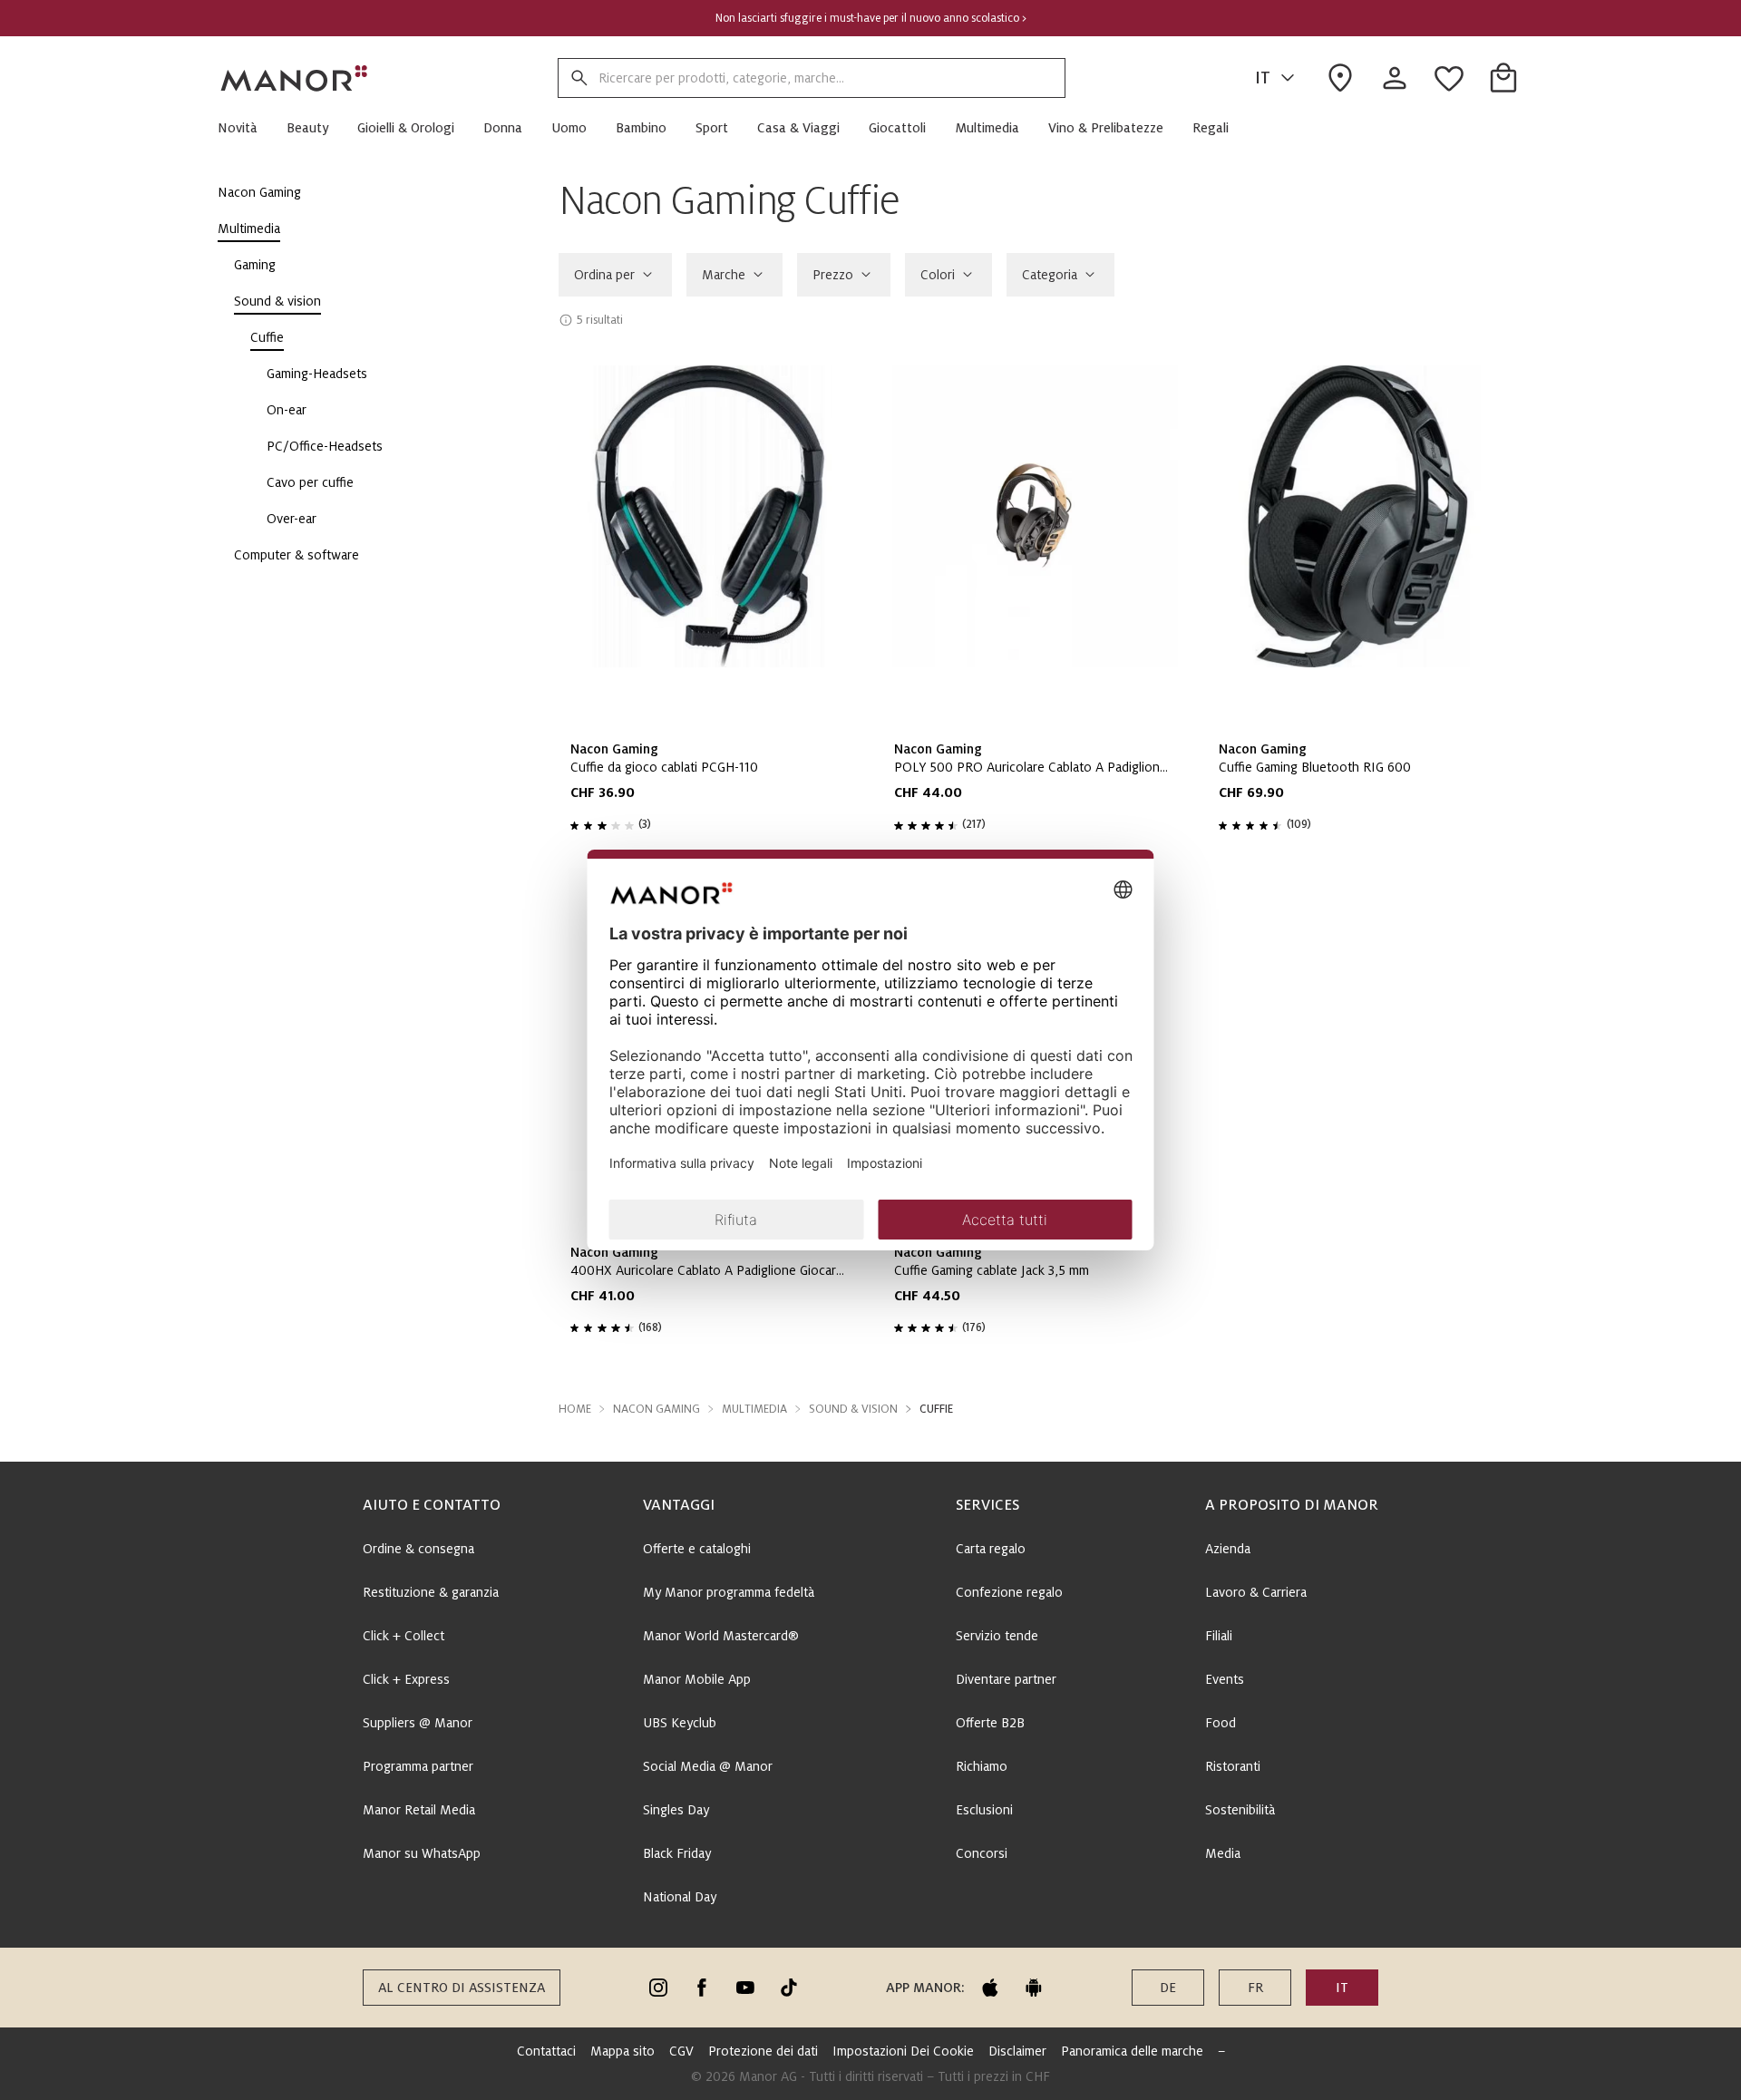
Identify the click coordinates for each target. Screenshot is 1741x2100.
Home (575, 1409)
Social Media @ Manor (708, 1766)
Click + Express (406, 1679)
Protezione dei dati (763, 2051)
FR (1255, 1988)
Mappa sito (622, 2051)
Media (1223, 1853)
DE (1168, 1988)
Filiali (1219, 1636)
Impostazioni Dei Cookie (903, 2051)
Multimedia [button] (754, 1409)
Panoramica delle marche (1132, 2051)
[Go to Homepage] (295, 78)
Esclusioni (984, 1810)
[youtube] (745, 1988)
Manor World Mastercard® (721, 1636)
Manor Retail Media (419, 1810)
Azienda (1228, 1549)
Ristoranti (1233, 1766)
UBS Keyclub (680, 1723)
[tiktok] (789, 1988)
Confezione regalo (1009, 1592)
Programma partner (418, 1766)
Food (1221, 1723)
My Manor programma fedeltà (729, 1592)
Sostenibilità (1240, 1810)
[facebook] (702, 1988)
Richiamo (982, 1766)
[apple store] (990, 1988)
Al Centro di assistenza (462, 1988)
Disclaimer (1017, 2051)
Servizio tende (997, 1636)
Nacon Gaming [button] (657, 1409)
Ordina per (604, 275)
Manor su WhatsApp (422, 1853)
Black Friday (677, 1853)
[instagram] (658, 1988)
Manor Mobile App (697, 1679)
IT (1263, 78)
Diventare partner (1006, 1679)
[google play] (1034, 1988)
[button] (245, 128)
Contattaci (546, 2051)
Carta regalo (991, 1549)
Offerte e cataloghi (697, 1549)
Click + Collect (404, 1636)
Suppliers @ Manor (418, 1723)
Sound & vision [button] (853, 1409)
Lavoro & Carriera (1256, 1592)
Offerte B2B (990, 1723)
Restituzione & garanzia (431, 1592)
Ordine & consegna (418, 1549)
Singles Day (676, 1810)
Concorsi (982, 1853)
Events (1225, 1679)
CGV (681, 2051)
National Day (680, 1897)
